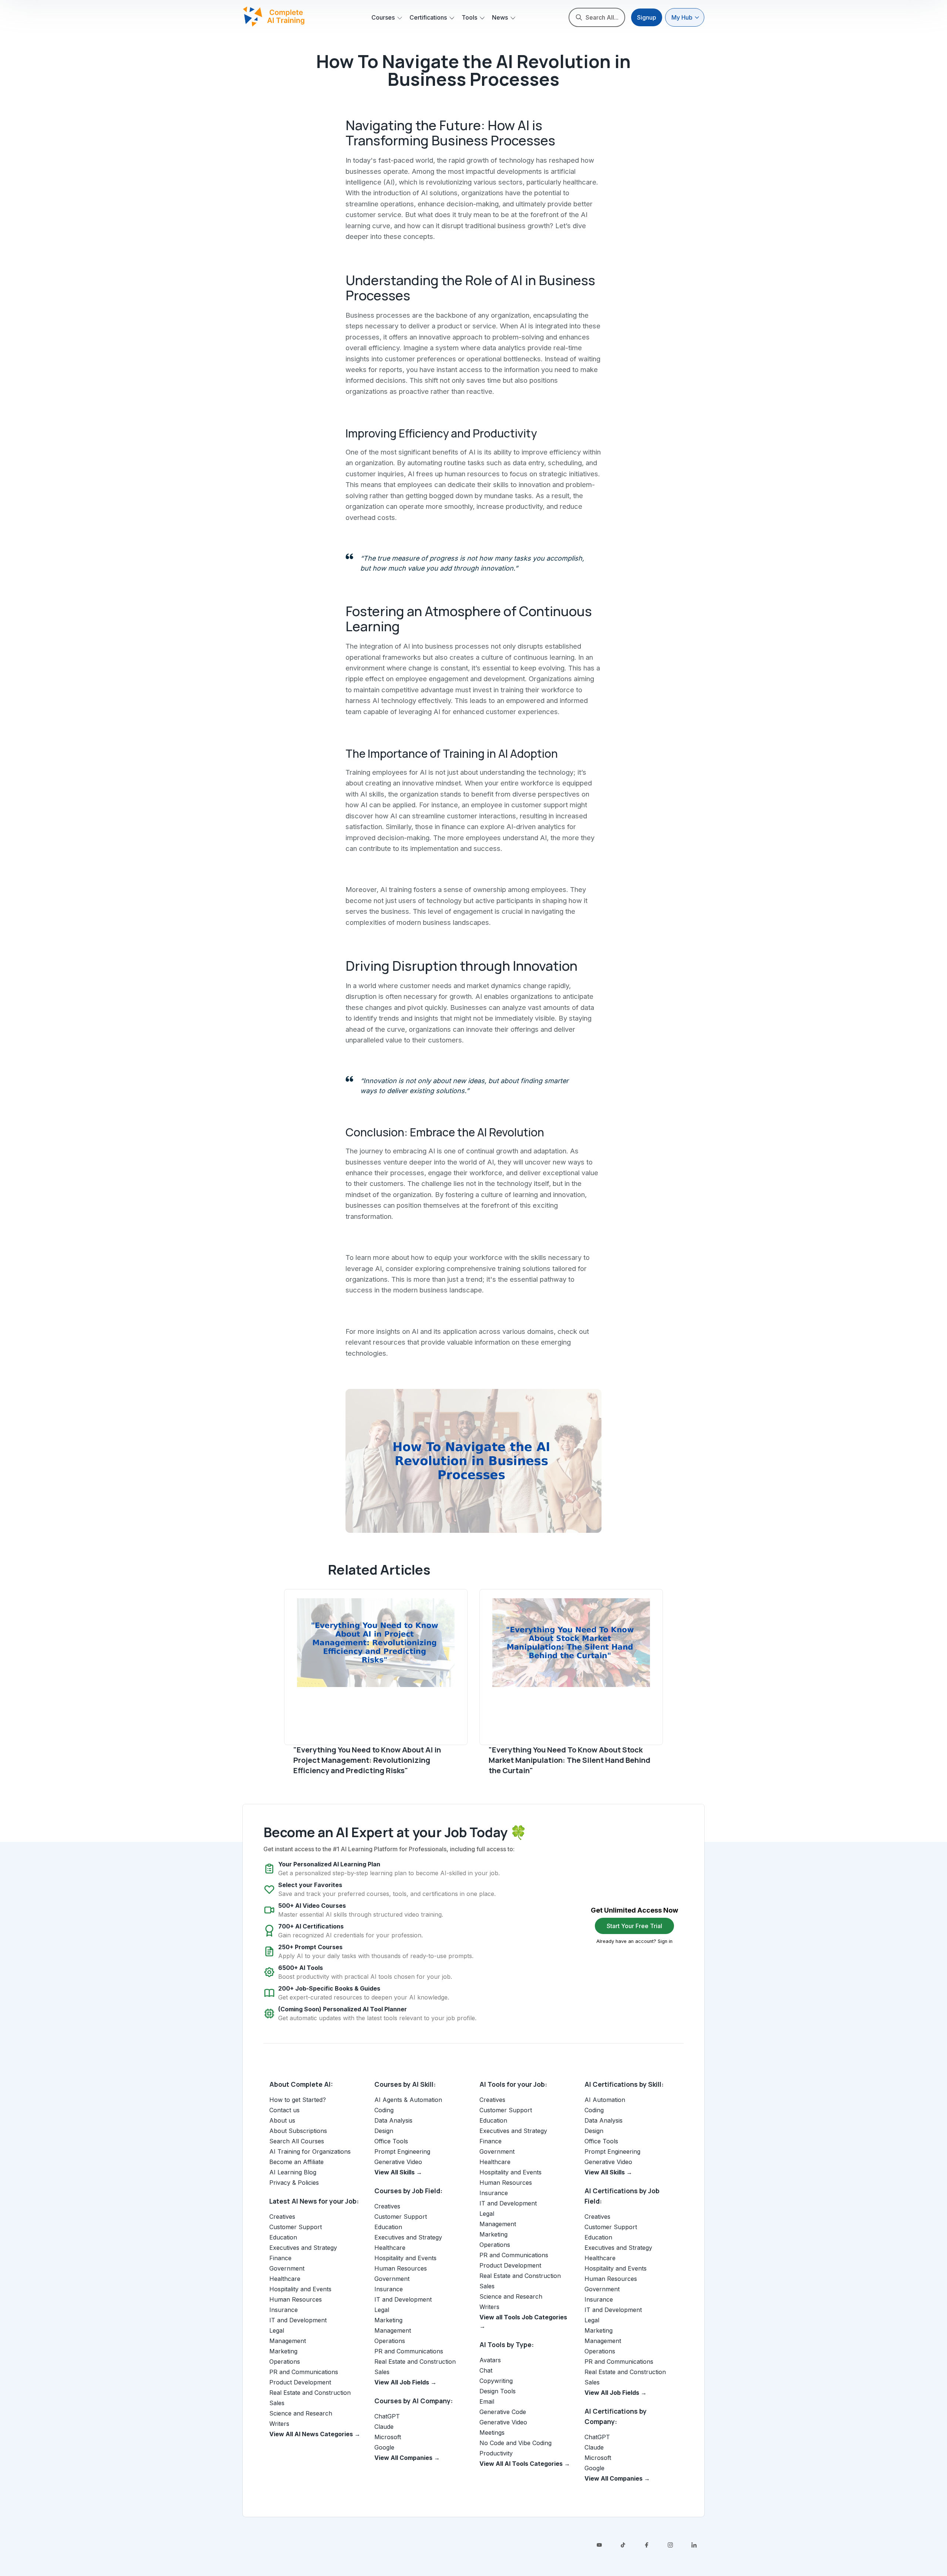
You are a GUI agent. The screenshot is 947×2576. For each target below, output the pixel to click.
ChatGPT (387, 2416)
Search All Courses (297, 2141)
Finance (280, 2258)
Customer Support (296, 2227)
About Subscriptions (298, 2131)
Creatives (282, 2217)
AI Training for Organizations (310, 2151)
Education (283, 2237)
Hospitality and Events (300, 2289)
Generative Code (503, 2412)
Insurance (284, 2310)
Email (487, 2401)
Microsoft (388, 2437)
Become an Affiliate (296, 2162)
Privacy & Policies (294, 2183)
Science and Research (301, 2413)
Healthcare (285, 2279)
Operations (285, 2362)
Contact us (284, 2110)
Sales (277, 2403)
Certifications (428, 17)
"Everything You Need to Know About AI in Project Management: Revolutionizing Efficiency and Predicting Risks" (367, 1760)
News (500, 17)
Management (288, 2341)
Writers (279, 2424)
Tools (469, 17)
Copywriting (496, 2381)
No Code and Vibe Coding (515, 2443)
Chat (486, 2370)
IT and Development (298, 2320)
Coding (384, 2110)
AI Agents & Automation (408, 2100)
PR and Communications (304, 2372)
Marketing (283, 2351)
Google (384, 2447)
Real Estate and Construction (310, 2393)
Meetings (492, 2433)
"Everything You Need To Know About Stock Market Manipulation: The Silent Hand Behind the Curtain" (569, 1760)
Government (287, 2268)
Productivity (496, 2453)
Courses (383, 17)
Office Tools (391, 2141)
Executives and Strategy (303, 2248)
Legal (277, 2330)
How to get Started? (298, 2100)
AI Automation (605, 2100)
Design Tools (498, 2391)
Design (384, 2131)
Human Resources (296, 2299)
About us (282, 2120)
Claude (384, 2427)
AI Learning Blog (293, 2172)
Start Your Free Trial (634, 1926)
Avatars (490, 2360)
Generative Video (398, 2162)
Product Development (300, 2382)
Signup (647, 17)
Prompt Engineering (402, 2151)
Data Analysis (393, 2120)
